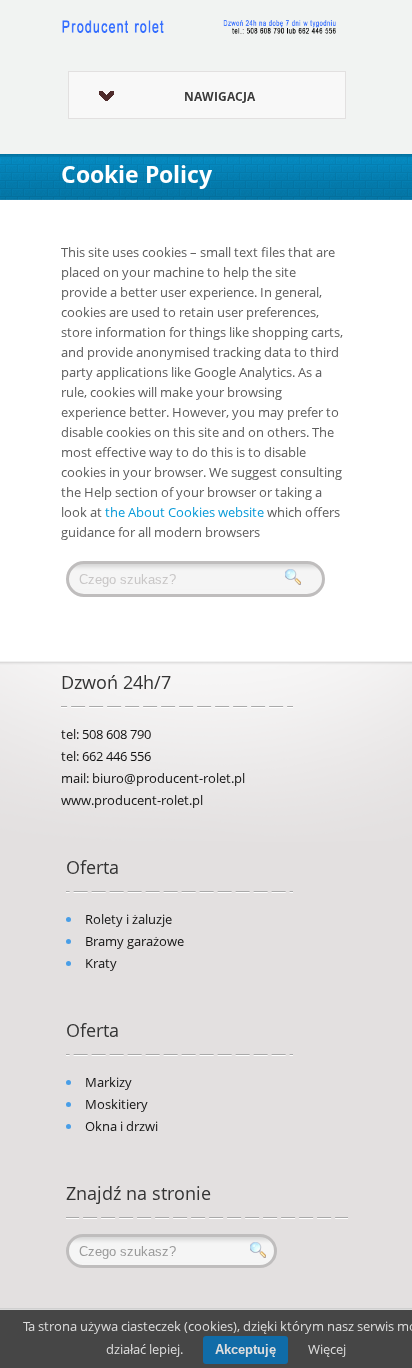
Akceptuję (245, 1349)
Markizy (108, 1082)
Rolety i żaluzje (128, 919)
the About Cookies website (184, 512)
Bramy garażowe (134, 941)
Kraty (101, 963)
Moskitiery (116, 1104)
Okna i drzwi (121, 1126)
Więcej (327, 1349)
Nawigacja (219, 96)
